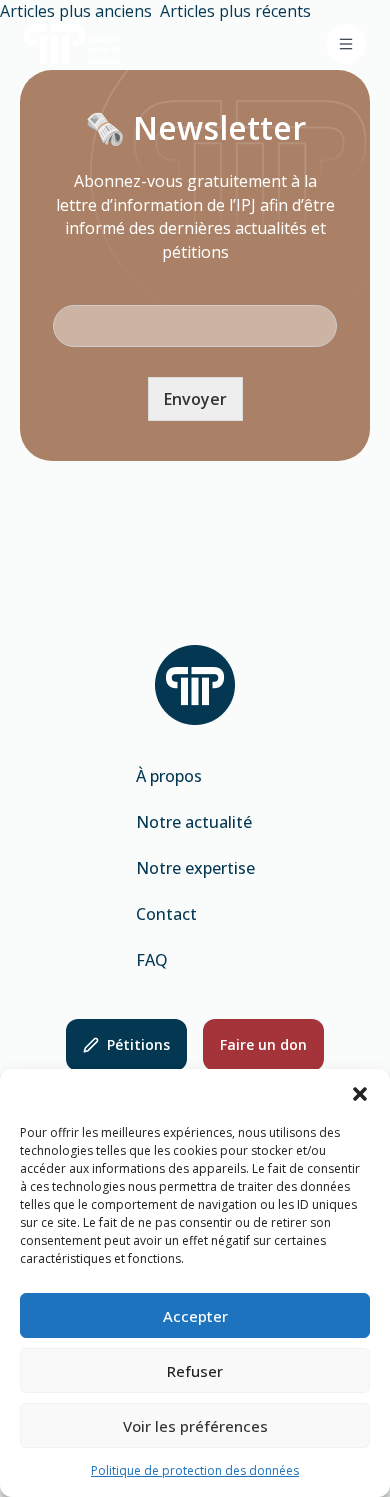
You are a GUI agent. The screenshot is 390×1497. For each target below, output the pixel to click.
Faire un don (263, 1044)
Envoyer (195, 399)
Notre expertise (195, 868)
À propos (169, 776)
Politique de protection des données (195, 1470)
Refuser (195, 1371)
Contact (166, 914)
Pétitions (138, 1044)
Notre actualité (194, 822)
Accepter (195, 1316)
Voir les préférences (195, 1426)
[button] (360, 1094)
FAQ (152, 960)
